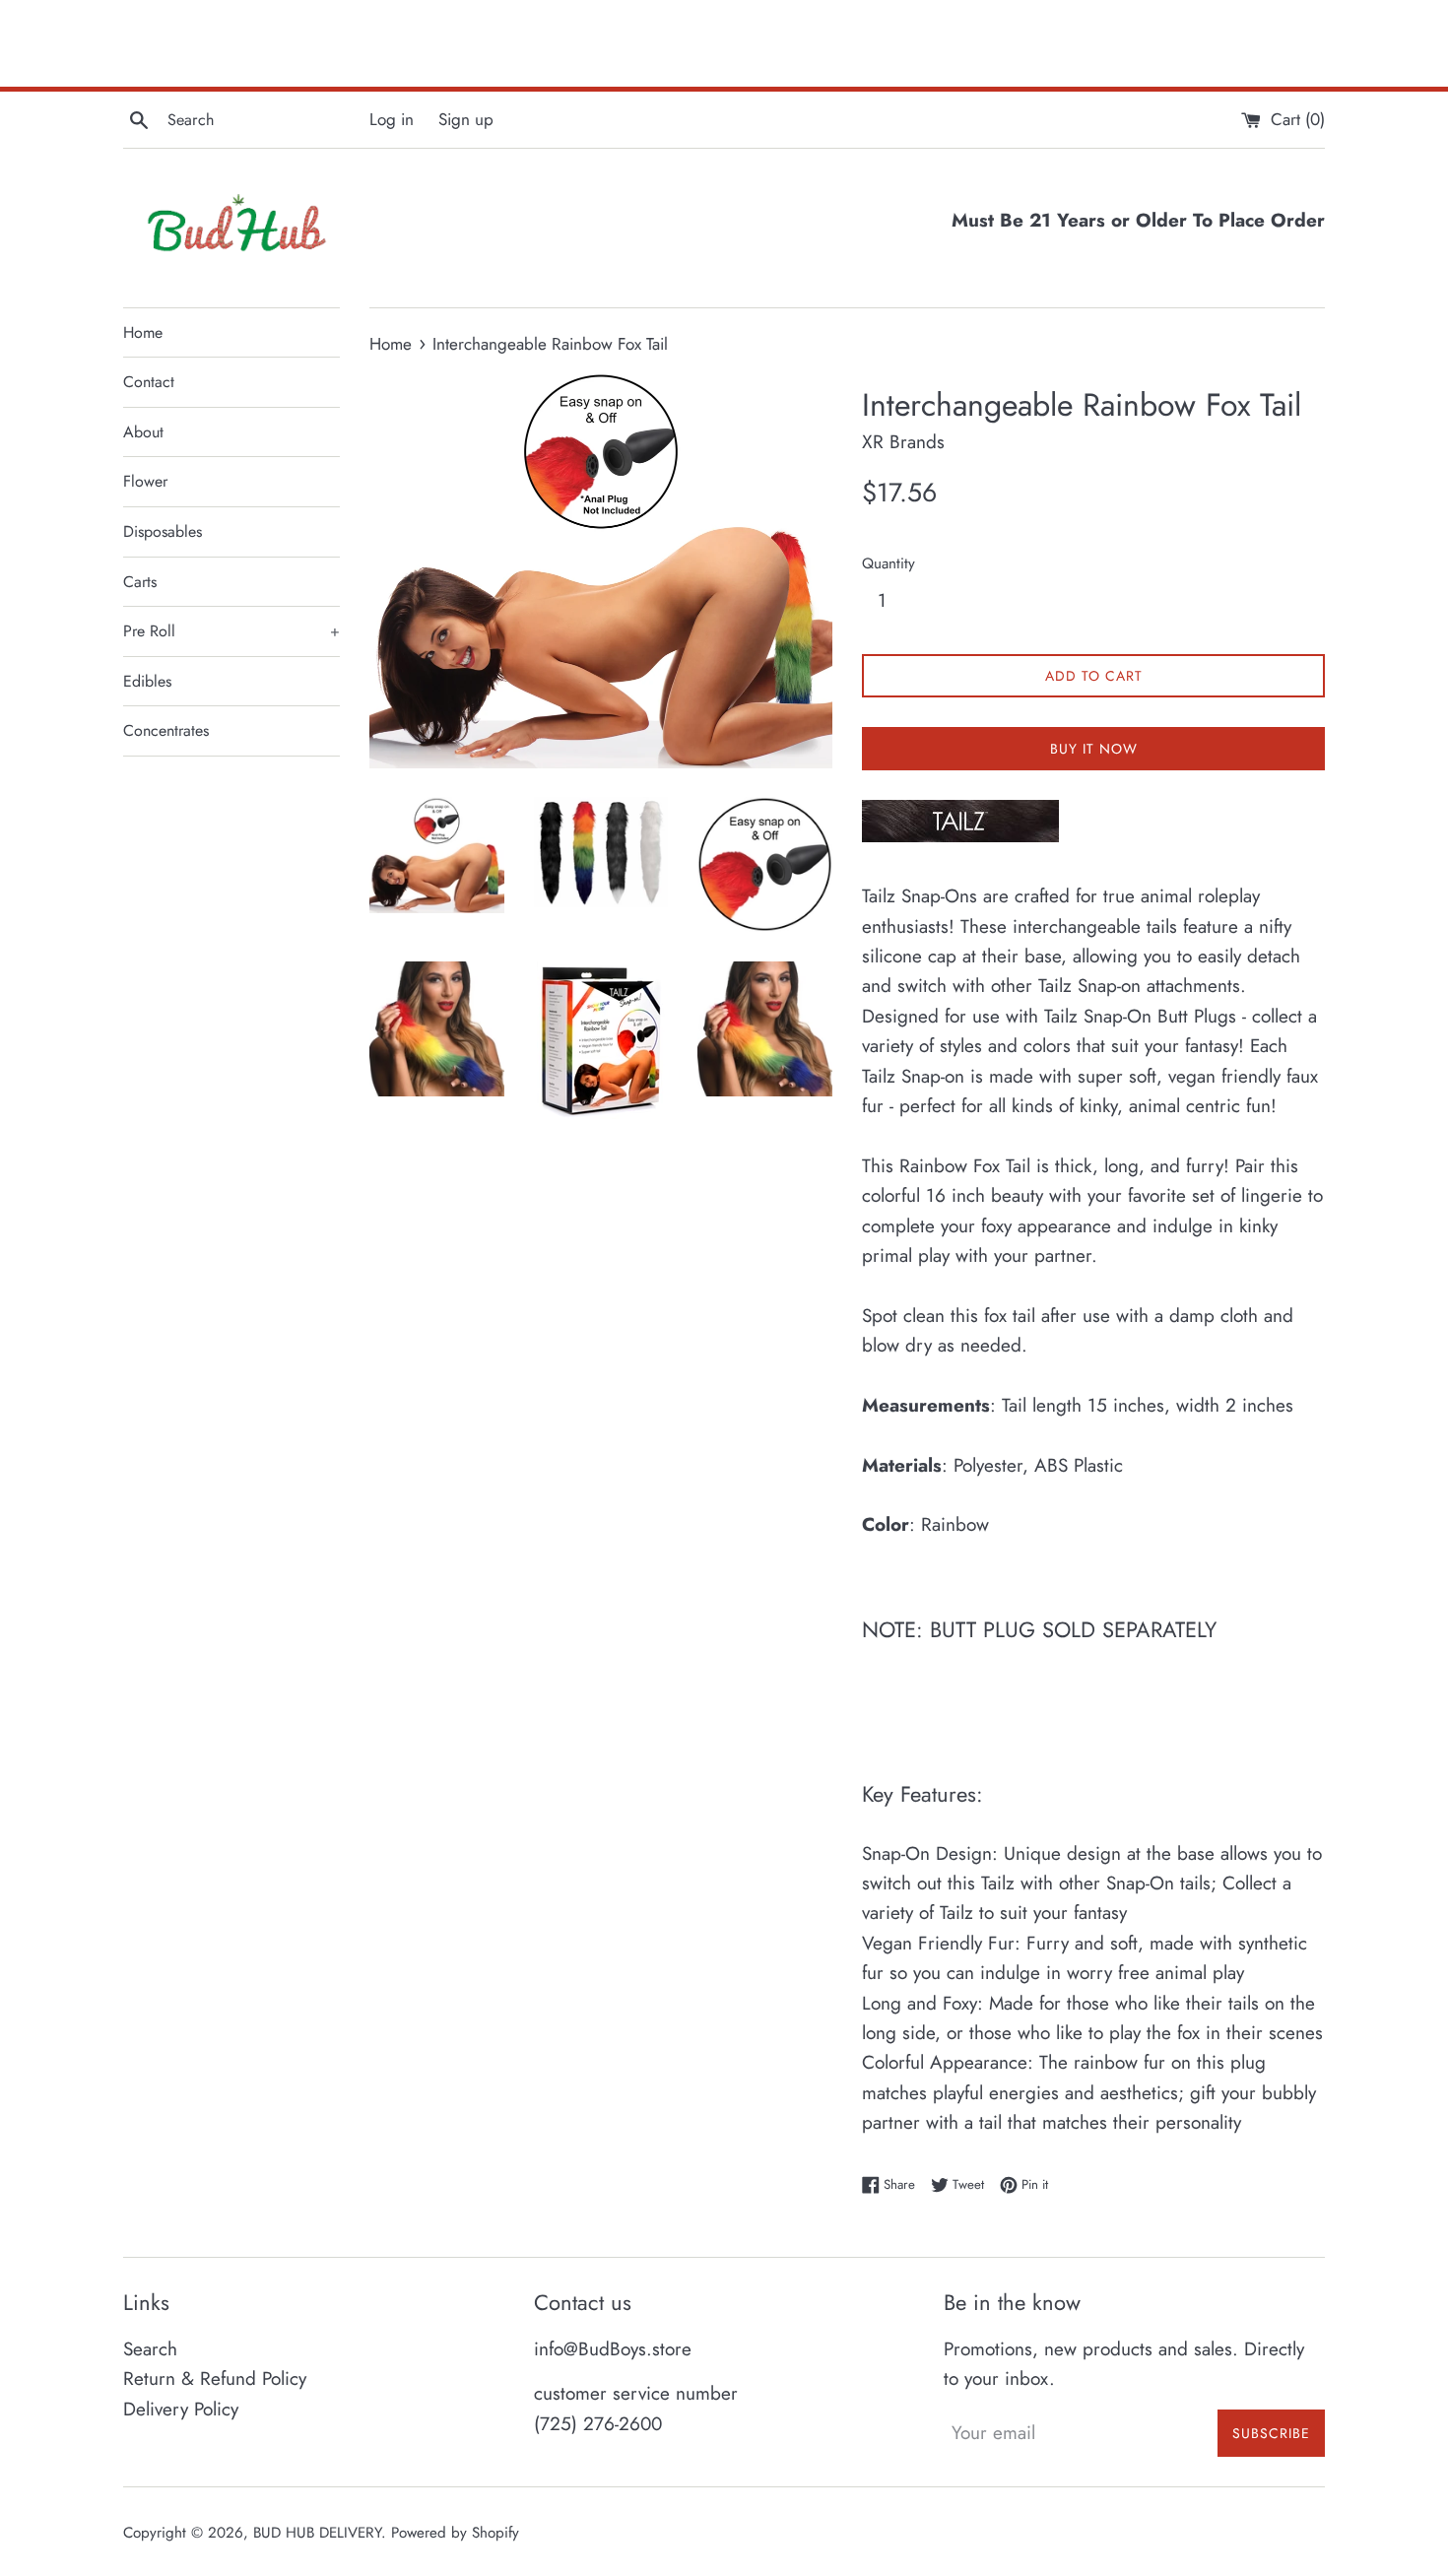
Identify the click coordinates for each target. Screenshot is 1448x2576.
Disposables (163, 531)
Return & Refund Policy (215, 2378)
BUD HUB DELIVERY (317, 2533)
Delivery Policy (181, 2409)
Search (150, 2349)
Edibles (147, 681)
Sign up (466, 119)
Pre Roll (231, 631)
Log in (392, 119)
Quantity (889, 563)
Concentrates (166, 730)
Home (143, 332)
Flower (145, 481)
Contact (149, 382)
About (143, 432)
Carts (140, 582)
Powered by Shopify (455, 2533)
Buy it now (1094, 749)
